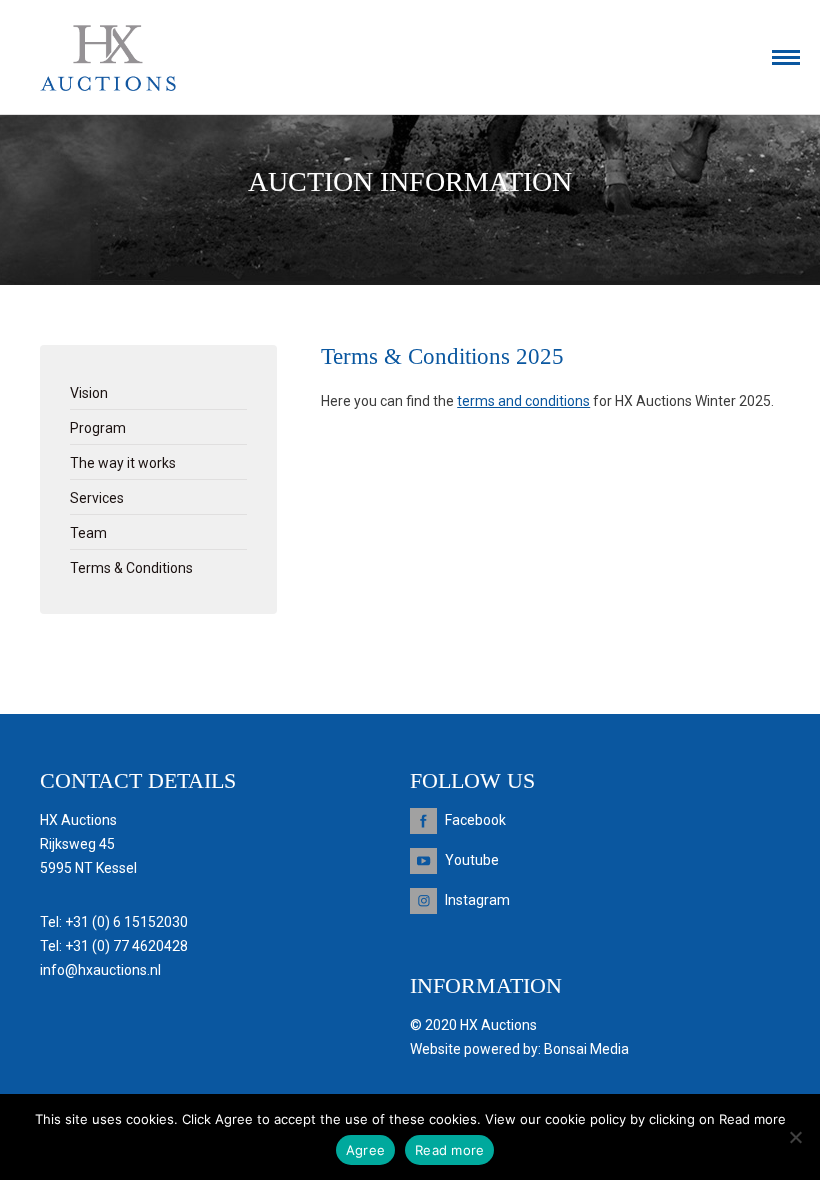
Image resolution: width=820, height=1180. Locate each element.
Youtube (472, 860)
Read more (449, 1150)
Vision (89, 393)
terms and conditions (523, 401)
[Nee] (795, 1137)
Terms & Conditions (131, 568)
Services (97, 498)
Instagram (477, 900)
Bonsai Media (586, 1049)
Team (88, 533)
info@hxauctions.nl (100, 970)
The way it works (123, 463)
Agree (365, 1150)
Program (98, 428)
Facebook (475, 820)
